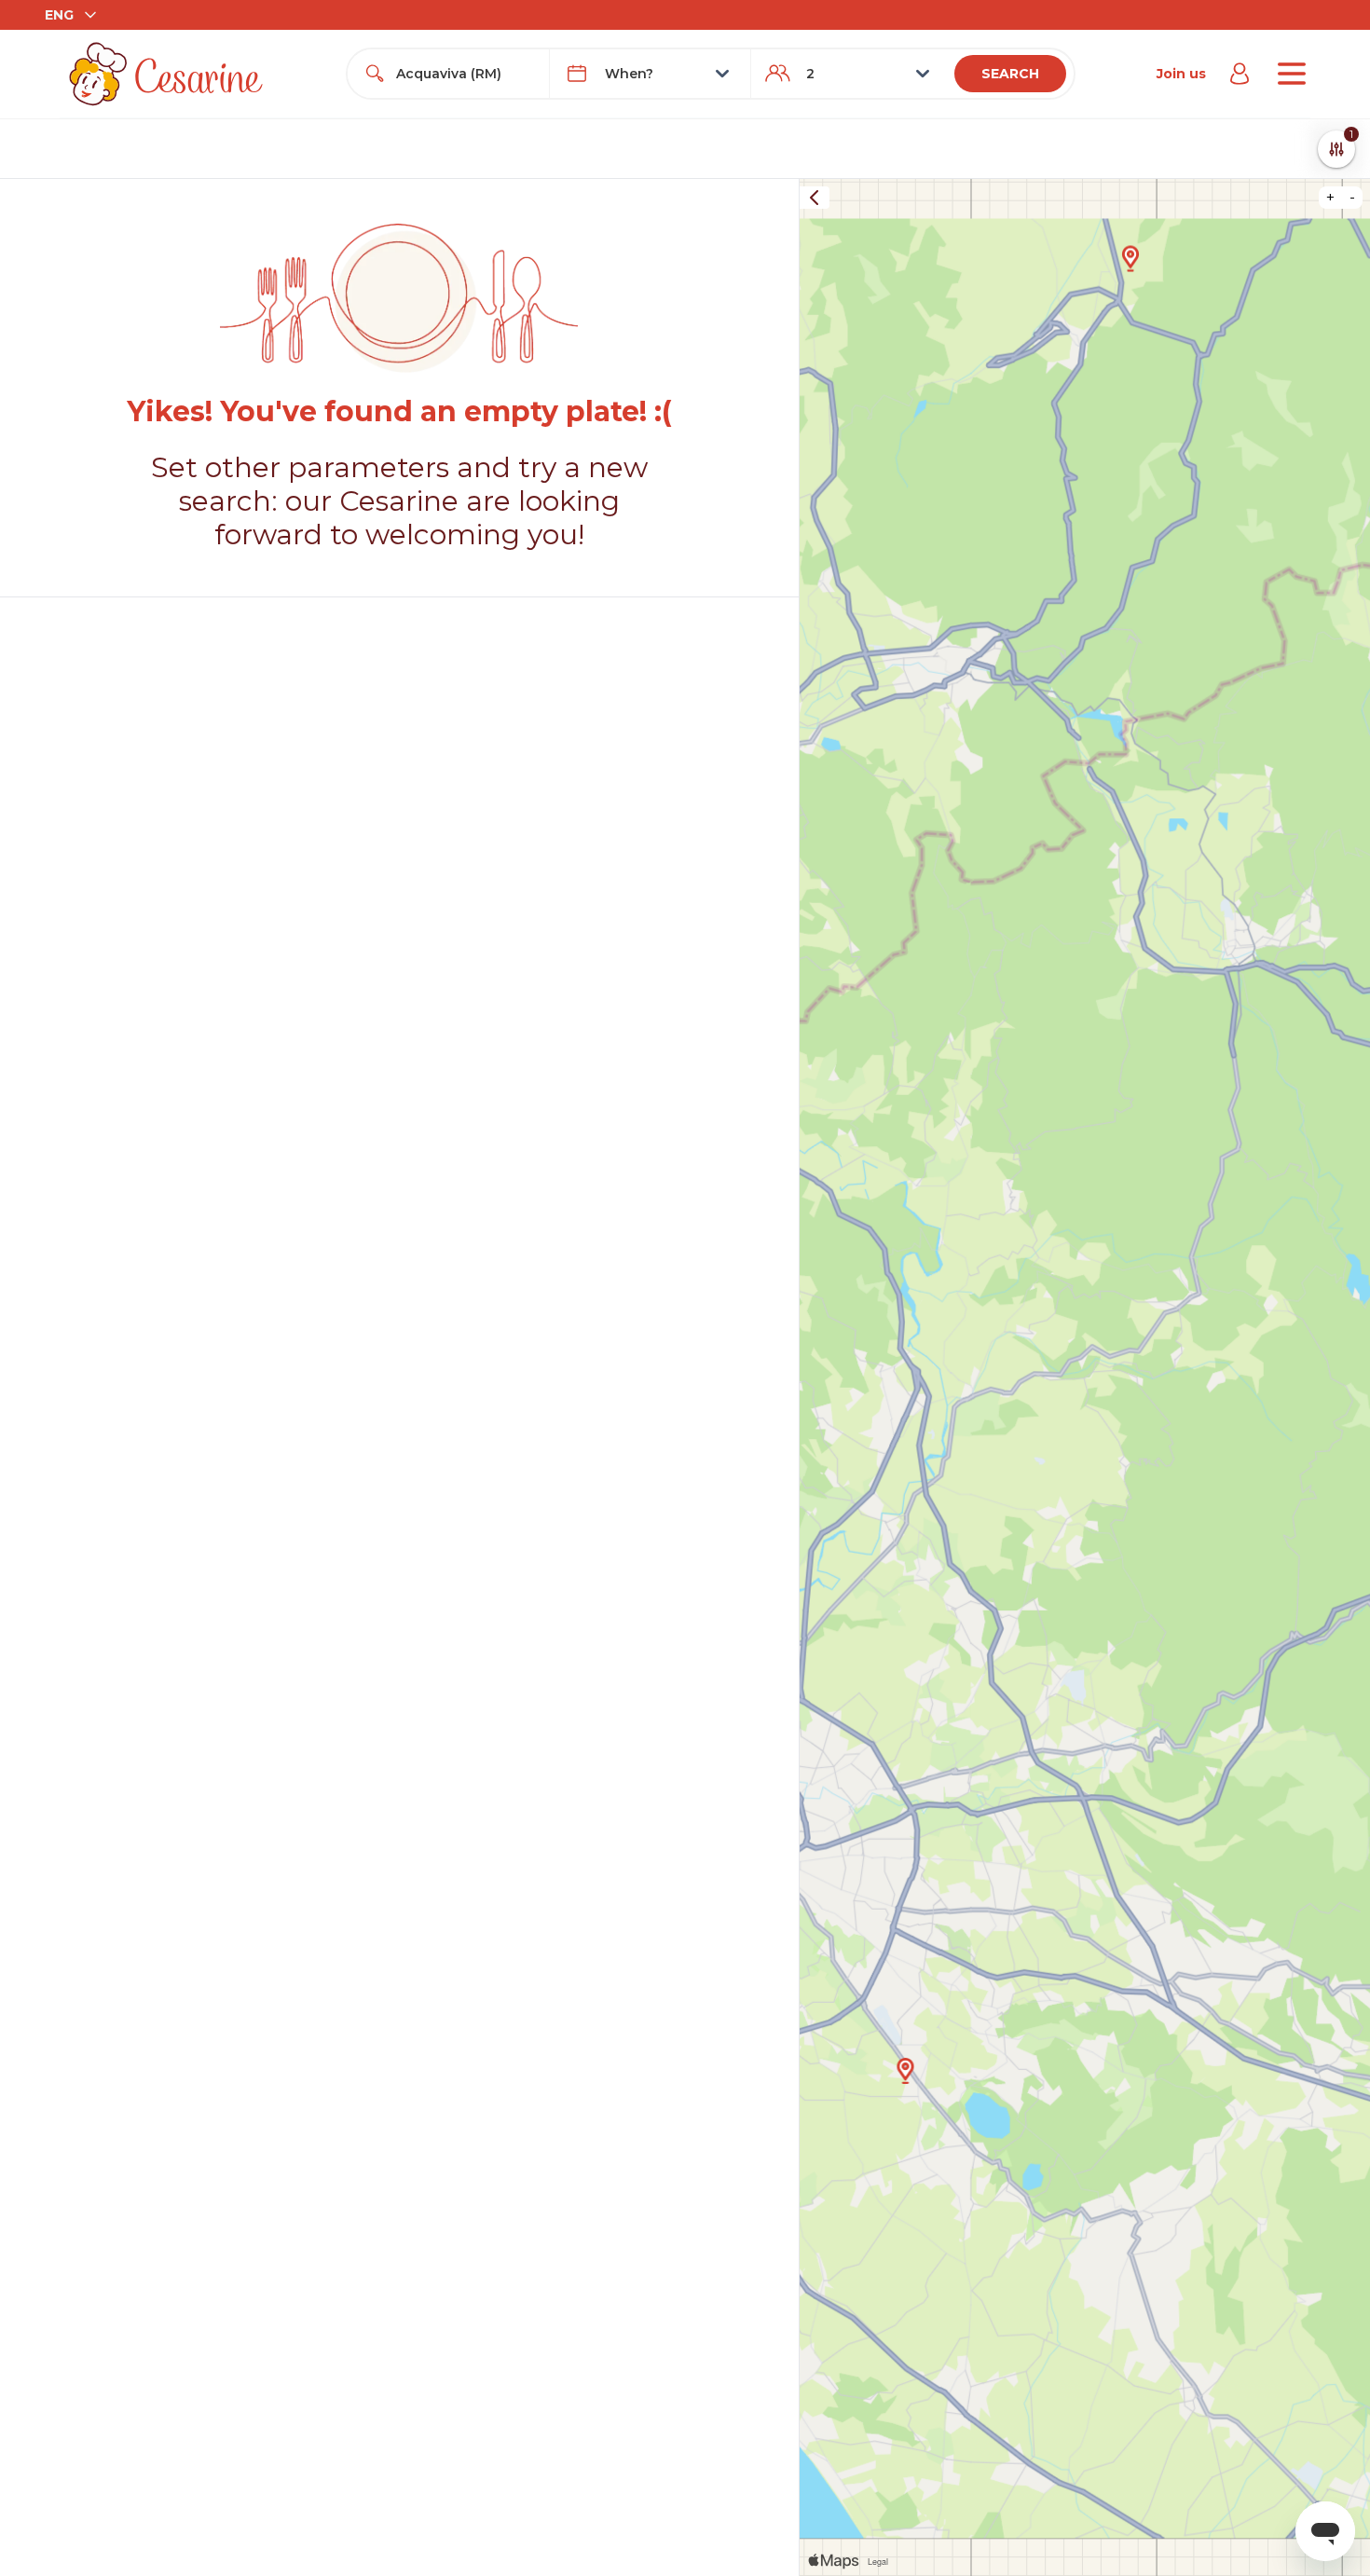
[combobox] (465, 74)
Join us (1181, 74)
